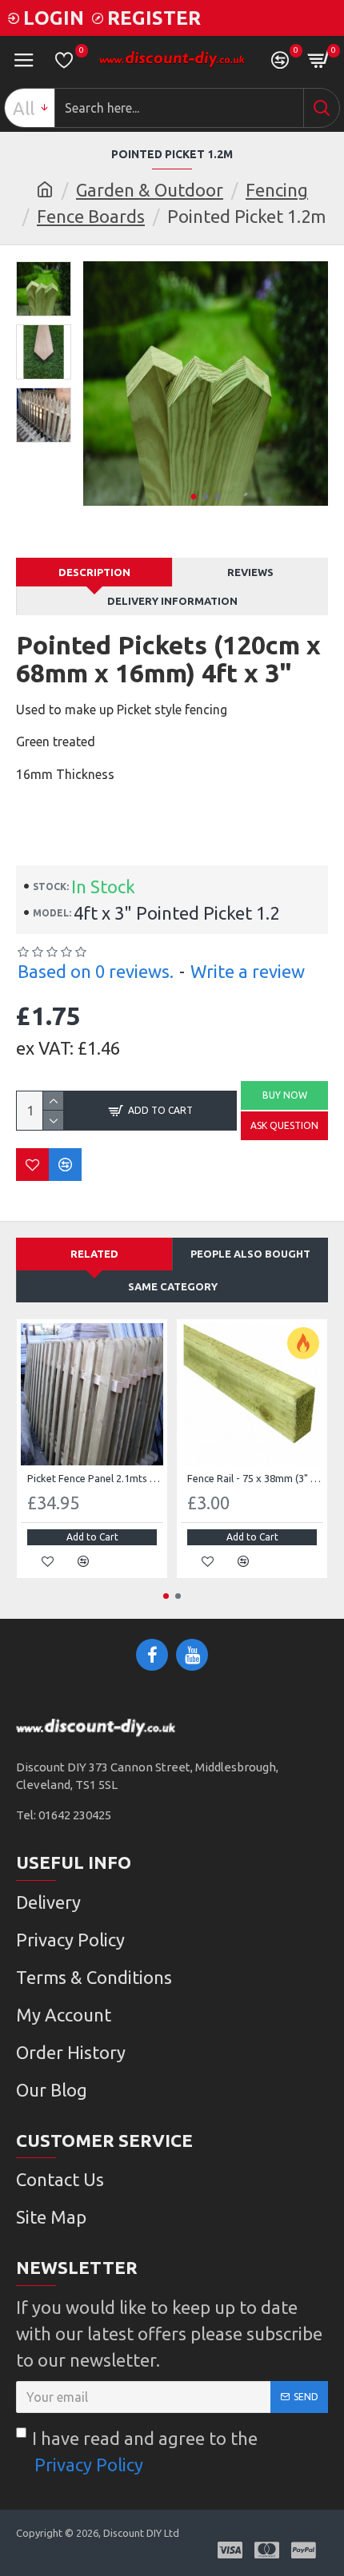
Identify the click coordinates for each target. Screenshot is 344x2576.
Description (94, 572)
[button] (193, 497)
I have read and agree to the (145, 2451)
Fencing (277, 190)
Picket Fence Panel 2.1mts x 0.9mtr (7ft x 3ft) (95, 1478)
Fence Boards (91, 216)
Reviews (250, 572)
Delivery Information (172, 601)
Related (94, 1254)
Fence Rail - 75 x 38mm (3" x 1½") (255, 1478)
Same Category (173, 1286)
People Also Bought (250, 1254)
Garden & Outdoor (150, 190)
